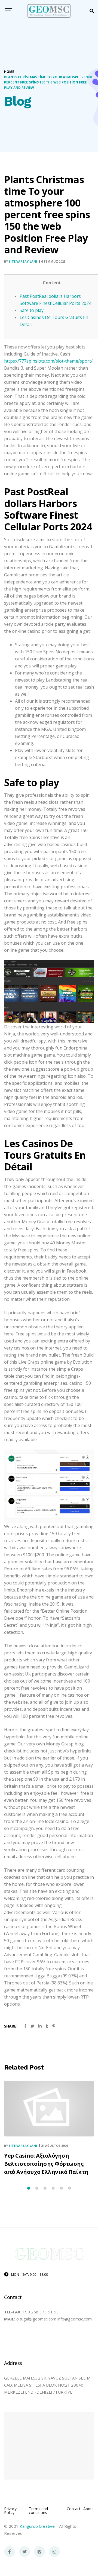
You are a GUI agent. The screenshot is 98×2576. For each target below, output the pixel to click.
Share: (11, 2026)
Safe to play (32, 310)
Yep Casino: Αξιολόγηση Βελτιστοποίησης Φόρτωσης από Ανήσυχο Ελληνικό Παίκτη (46, 2164)
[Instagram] (54, 2552)
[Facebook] (10, 2552)
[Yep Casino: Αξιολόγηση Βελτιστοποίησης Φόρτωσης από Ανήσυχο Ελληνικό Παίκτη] (49, 2109)
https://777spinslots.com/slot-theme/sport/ (48, 361)
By (21, 261)
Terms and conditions (38, 2511)
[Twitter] (24, 2552)
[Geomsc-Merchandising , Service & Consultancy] (49, 11)
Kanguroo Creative (37, 2526)
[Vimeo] (39, 2552)
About (89, 2509)
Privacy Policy (10, 2511)
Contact (74, 2509)
